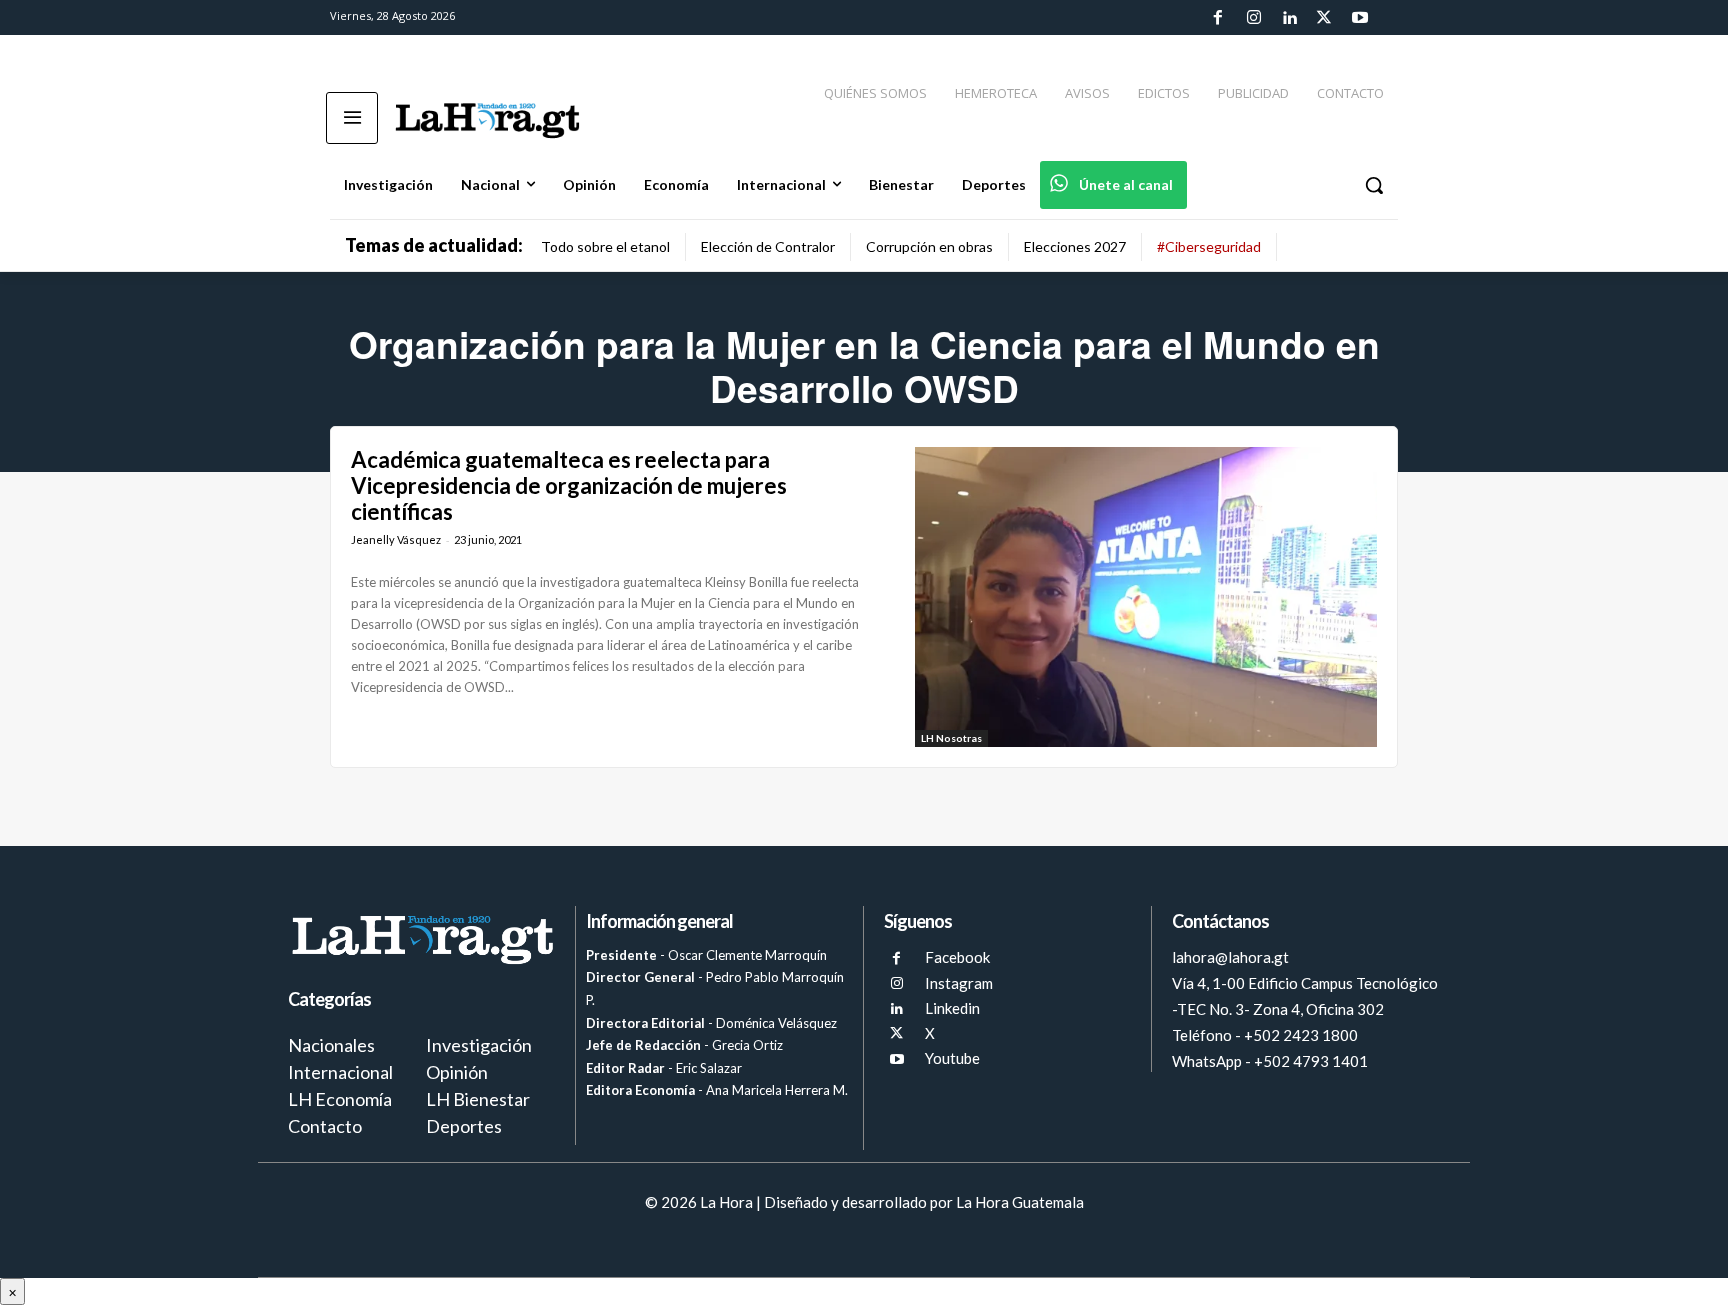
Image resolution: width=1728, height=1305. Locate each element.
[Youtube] (1360, 18)
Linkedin (952, 1008)
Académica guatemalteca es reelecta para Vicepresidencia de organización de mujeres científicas (569, 486)
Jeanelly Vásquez (396, 539)
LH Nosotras (951, 738)
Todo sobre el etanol (605, 246)
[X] (896, 1033)
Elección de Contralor (768, 246)
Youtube (952, 1058)
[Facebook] (1218, 18)
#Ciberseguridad (1209, 246)
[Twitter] (1324, 18)
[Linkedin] (1289, 18)
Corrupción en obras (929, 246)
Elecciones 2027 (1075, 246)
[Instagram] (1253, 18)
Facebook (957, 957)
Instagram (959, 983)
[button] (1374, 185)
